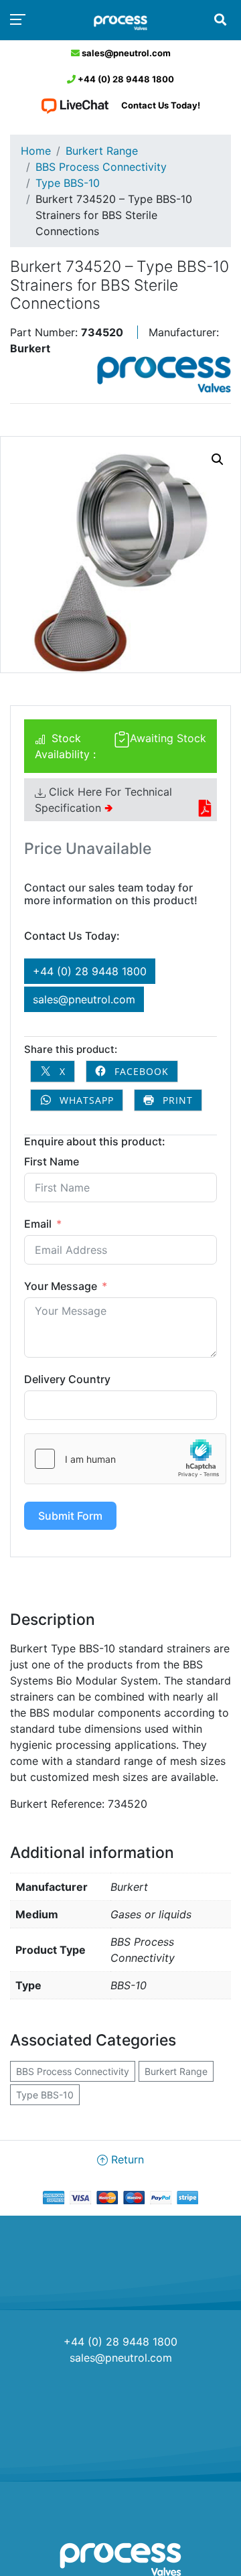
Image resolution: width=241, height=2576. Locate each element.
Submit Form (70, 1516)
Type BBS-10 (68, 183)
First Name (52, 1161)
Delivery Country (67, 1379)
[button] (218, 459)
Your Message (61, 1286)
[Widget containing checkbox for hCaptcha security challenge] (125, 1459)
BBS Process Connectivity (101, 167)
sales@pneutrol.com (125, 53)
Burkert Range (102, 151)
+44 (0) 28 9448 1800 (125, 79)
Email (38, 1224)
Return (126, 2159)
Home (36, 151)
